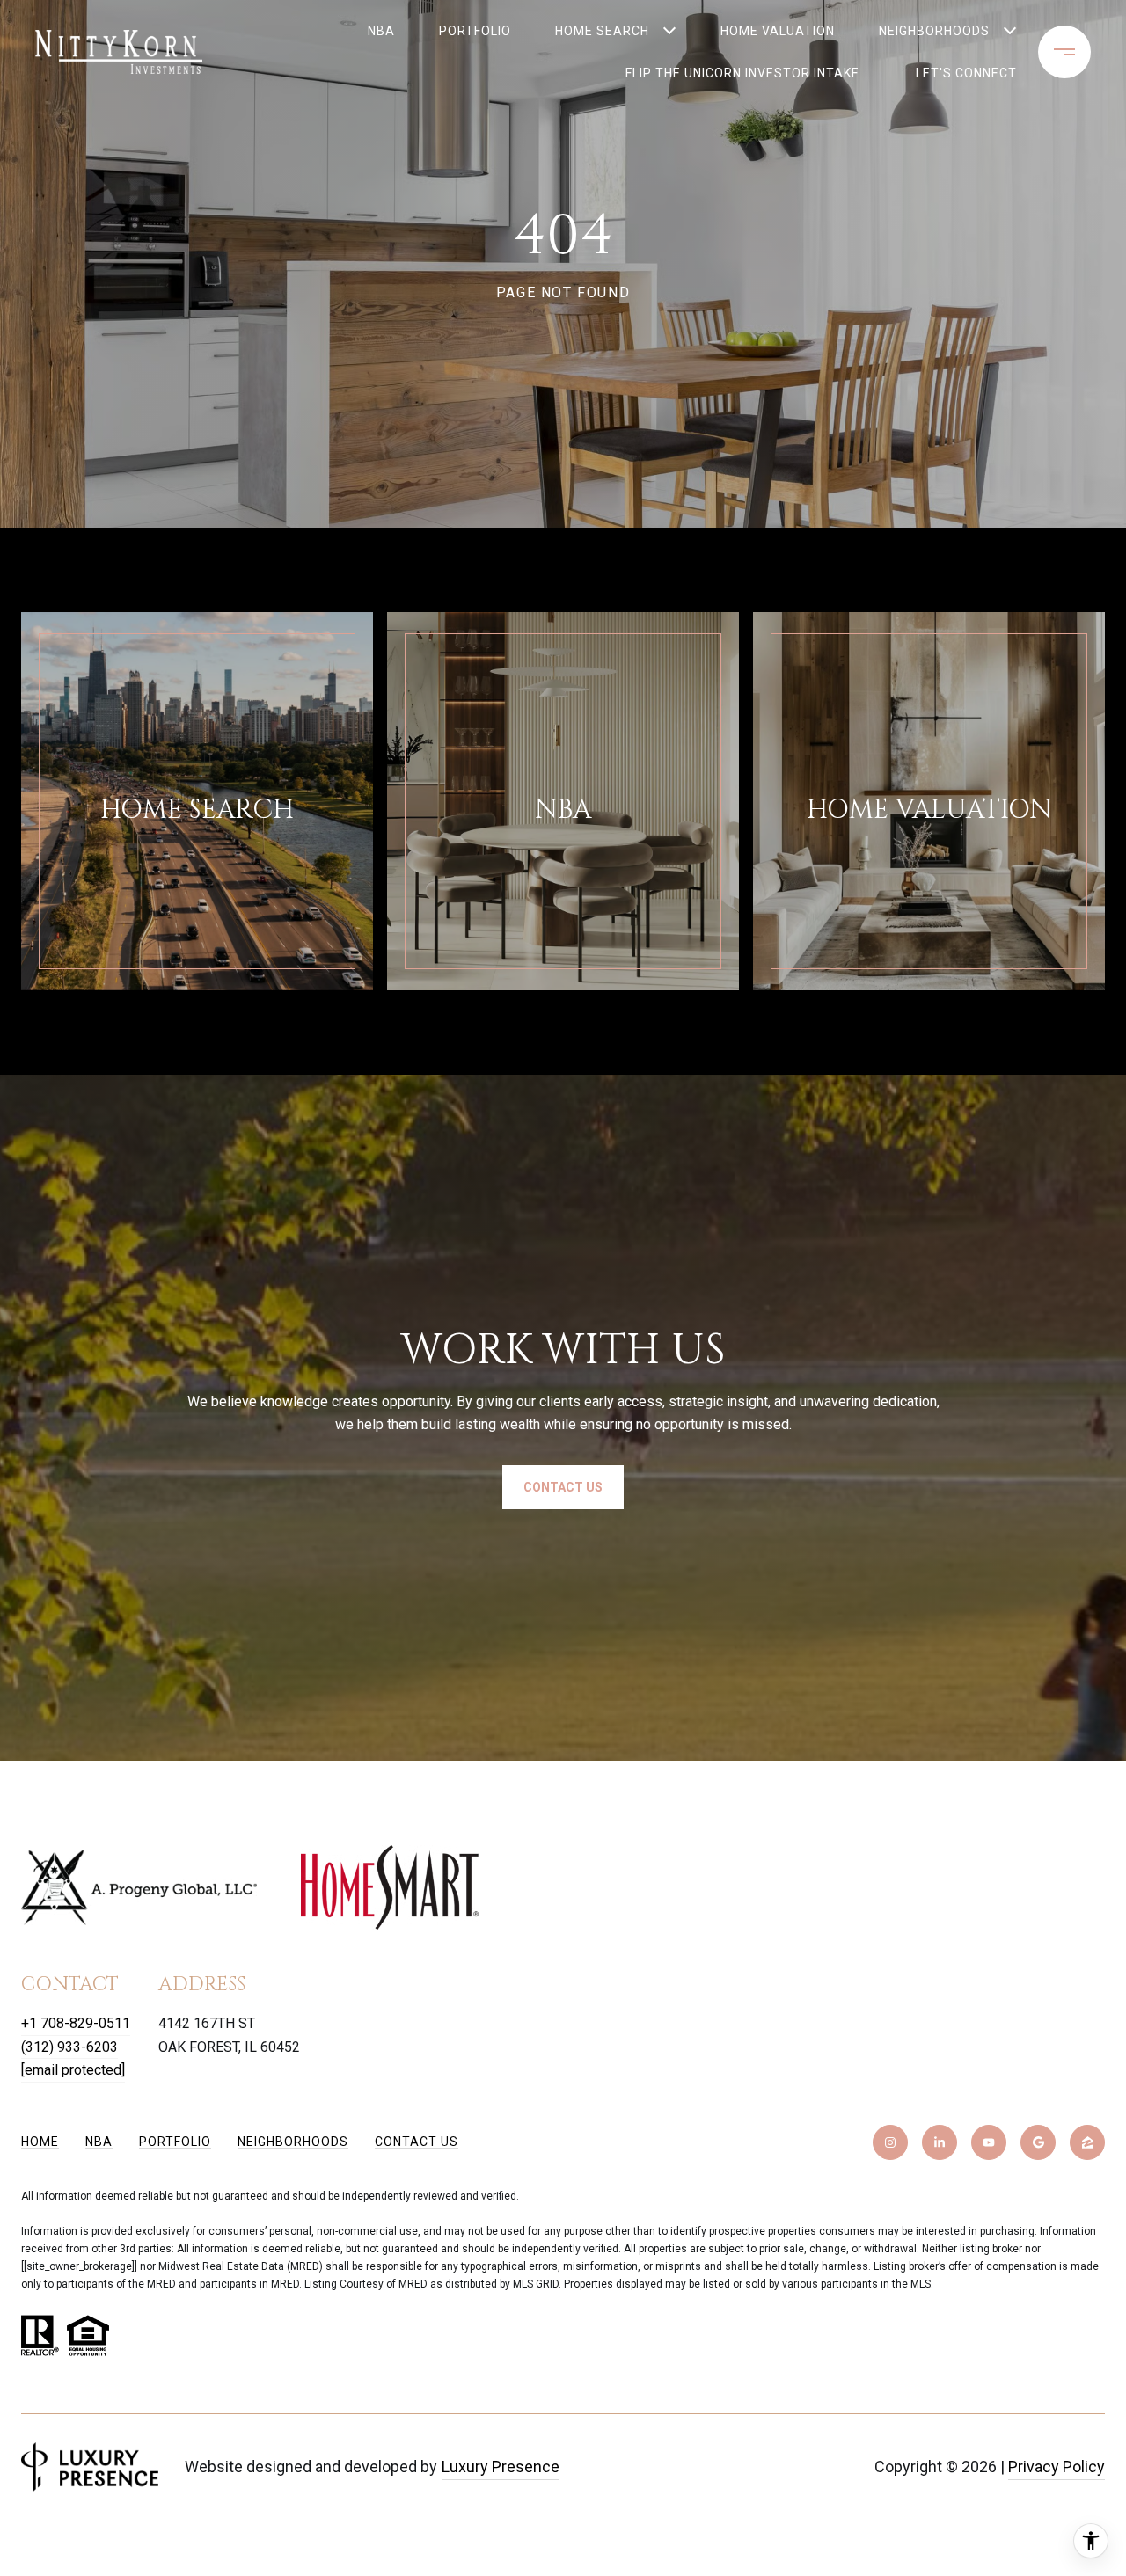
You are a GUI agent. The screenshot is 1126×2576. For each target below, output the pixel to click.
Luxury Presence (501, 2467)
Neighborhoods (934, 31)
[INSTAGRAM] (890, 2142)
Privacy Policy (1057, 2467)
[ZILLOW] (1087, 2142)
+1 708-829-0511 (76, 2023)
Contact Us (417, 2142)
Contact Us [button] (563, 1487)
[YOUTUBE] (989, 2142)
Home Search (602, 31)
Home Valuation (778, 31)
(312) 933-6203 (69, 2047)
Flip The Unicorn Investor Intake (705, 73)
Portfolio (475, 31)
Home (40, 2142)
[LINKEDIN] (940, 2142)
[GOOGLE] (1038, 2142)
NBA (381, 31)
